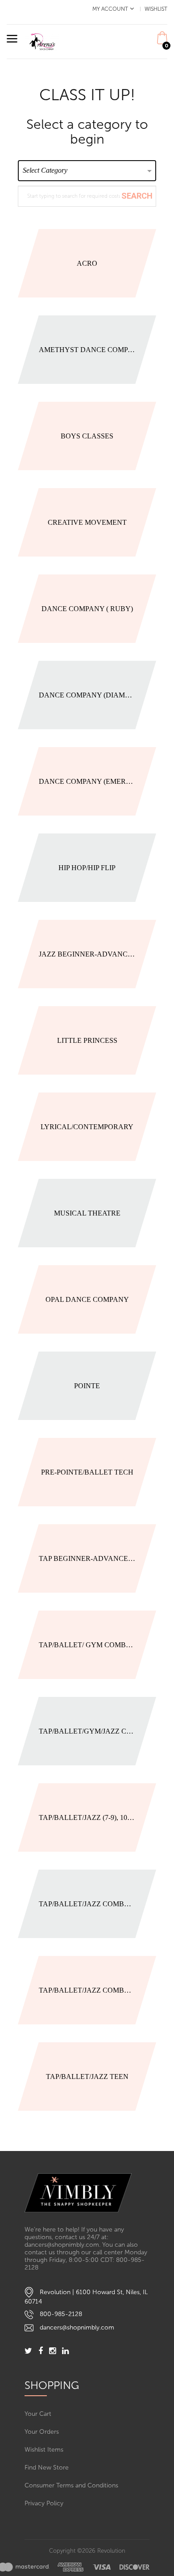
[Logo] (87, 2193)
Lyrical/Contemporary (87, 1127)
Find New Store (47, 2468)
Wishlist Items (44, 2450)
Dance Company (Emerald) (87, 781)
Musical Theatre (87, 1213)
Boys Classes (87, 436)
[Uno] (42, 41)
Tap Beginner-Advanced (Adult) (87, 1558)
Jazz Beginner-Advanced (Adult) (87, 954)
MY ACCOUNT (110, 9)
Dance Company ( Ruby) (87, 609)
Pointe (87, 1386)
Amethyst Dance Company (87, 350)
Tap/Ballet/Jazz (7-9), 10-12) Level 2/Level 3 (87, 1817)
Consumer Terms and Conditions (71, 2485)
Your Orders (42, 2432)
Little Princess (87, 1040)
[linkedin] (65, 2352)
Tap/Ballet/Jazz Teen (87, 2077)
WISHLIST (156, 9)
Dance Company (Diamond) (87, 695)
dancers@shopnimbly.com (77, 2327)
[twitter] (28, 2352)
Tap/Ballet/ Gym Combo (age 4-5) (87, 1645)
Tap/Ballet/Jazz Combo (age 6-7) (87, 1904)
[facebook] (41, 2352)
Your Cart (38, 2414)
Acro (87, 263)
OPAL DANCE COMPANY (87, 1299)
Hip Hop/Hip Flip (87, 868)
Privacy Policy (44, 2503)
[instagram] (52, 2352)
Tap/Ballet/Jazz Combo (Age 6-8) (87, 1990)
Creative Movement (87, 522)
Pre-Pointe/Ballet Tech (87, 1472)
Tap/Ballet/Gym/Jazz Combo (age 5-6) (87, 1731)
